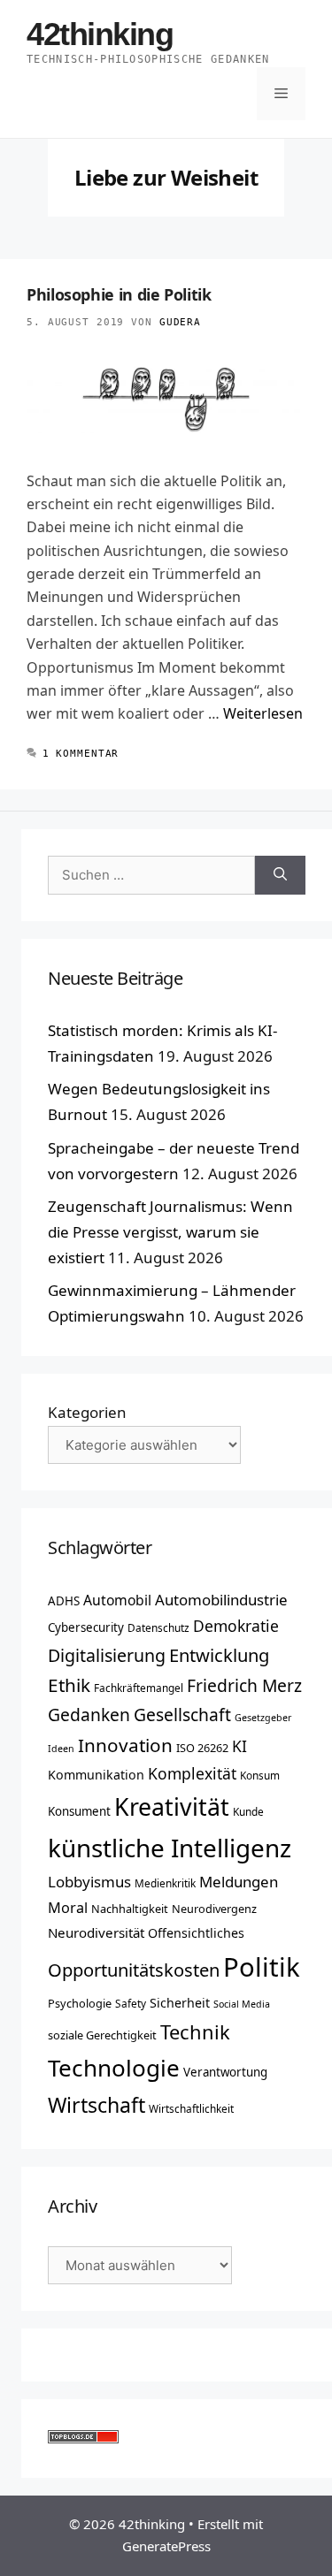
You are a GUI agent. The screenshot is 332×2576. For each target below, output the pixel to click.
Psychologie (80, 2003)
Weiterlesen (263, 713)
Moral (68, 1908)
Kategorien (87, 1412)
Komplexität (192, 1773)
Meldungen (239, 1882)
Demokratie (236, 1626)
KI (239, 1746)
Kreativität (172, 1807)
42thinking (100, 34)
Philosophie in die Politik (119, 294)
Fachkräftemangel (139, 1688)
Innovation (125, 1745)
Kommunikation (96, 1775)
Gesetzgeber (263, 1718)
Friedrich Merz (244, 1685)
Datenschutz (158, 1627)
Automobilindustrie (221, 1600)
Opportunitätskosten (134, 1970)
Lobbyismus (89, 1882)
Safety (131, 2003)
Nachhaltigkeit (130, 1909)
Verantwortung (225, 2072)
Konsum (260, 1775)
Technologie (114, 2068)
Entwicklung (219, 1655)
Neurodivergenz (214, 1909)
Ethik (69, 1685)
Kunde (248, 1811)
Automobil (117, 1600)
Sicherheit (180, 2003)
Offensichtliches (196, 1933)
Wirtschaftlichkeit (191, 2108)
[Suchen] (280, 876)
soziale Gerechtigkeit (102, 2035)
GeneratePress (166, 2546)
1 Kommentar (81, 754)
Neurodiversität (96, 1932)
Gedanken (89, 1715)
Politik (262, 1967)
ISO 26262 (202, 1748)
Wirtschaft (97, 2105)
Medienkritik (165, 1883)
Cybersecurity (86, 1627)
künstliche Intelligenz (170, 1848)
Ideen (61, 1749)
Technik (195, 2032)
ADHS (64, 1601)
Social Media (242, 2004)
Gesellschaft (182, 1715)
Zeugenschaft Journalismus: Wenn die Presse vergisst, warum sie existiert (170, 1232)
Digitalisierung (107, 1655)
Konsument (79, 1811)
